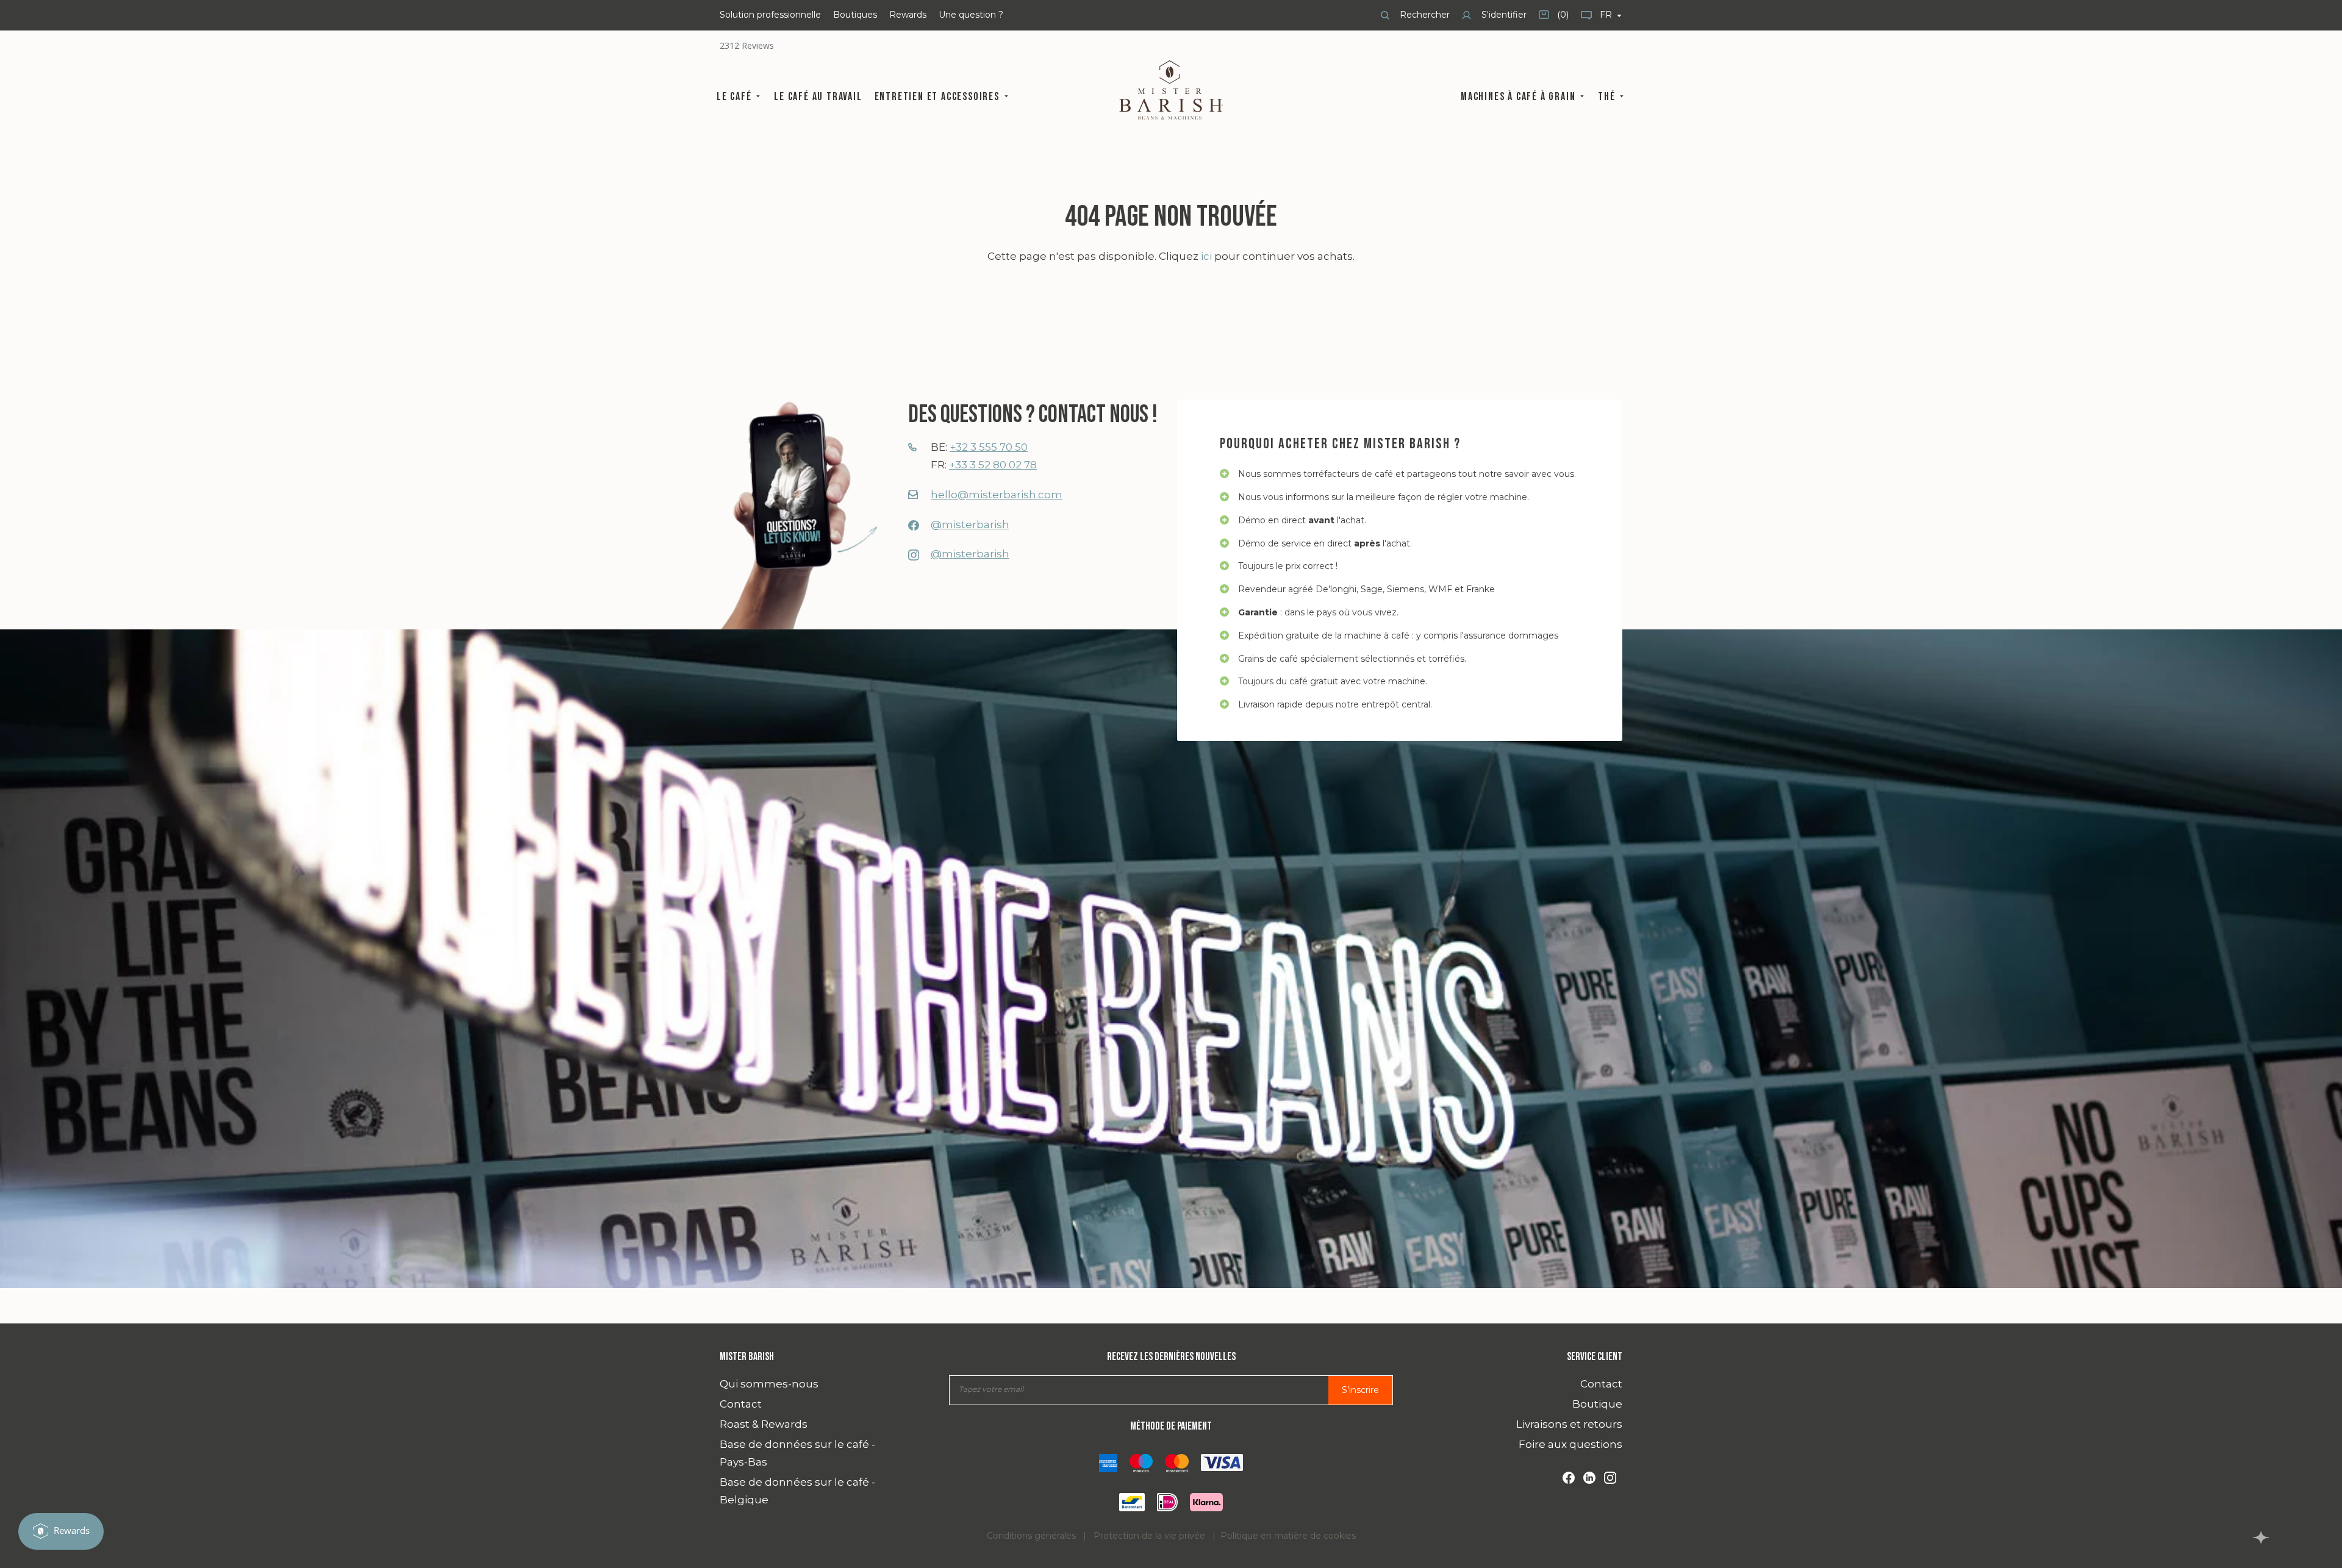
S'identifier (1503, 15)
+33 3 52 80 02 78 (993, 465)
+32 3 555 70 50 (989, 447)
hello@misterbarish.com (997, 495)
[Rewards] (61, 1531)
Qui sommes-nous (769, 1384)
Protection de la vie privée (1149, 1536)
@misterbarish (970, 524)
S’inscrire (1360, 1390)
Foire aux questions (1570, 1444)
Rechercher (1423, 15)
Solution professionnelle (770, 15)
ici (1206, 256)
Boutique (1597, 1404)
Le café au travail (818, 97)
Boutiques (855, 15)
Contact (741, 1404)
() (1554, 19)
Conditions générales (1031, 1536)
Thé (1608, 97)
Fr (1607, 15)
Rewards (908, 15)
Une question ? (971, 15)
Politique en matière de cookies (1288, 1536)
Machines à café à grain (1520, 97)
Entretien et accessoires (939, 97)
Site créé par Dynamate (2261, 1538)
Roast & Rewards (764, 1424)
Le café (736, 97)
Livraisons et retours (1569, 1424)
